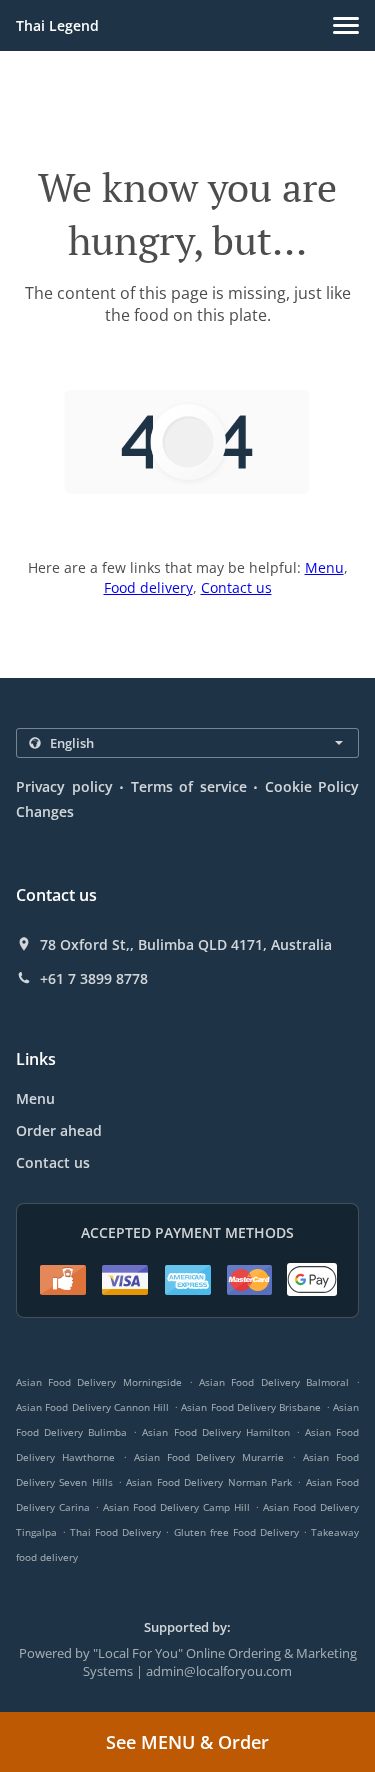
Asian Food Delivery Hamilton (215, 1432)
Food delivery (148, 587)
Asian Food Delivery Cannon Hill (92, 1407)
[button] (346, 25)
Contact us (236, 587)
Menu (324, 567)
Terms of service (189, 786)
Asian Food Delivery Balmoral (274, 1382)
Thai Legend (57, 25)
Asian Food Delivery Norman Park (208, 1482)
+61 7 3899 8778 (94, 979)
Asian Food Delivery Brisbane (251, 1407)
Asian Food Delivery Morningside (99, 1382)
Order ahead (59, 1130)
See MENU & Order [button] (187, 1742)
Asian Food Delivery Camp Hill (176, 1507)
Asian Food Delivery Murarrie (209, 1457)
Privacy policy (64, 786)
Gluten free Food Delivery (238, 1532)
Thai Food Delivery (117, 1532)
